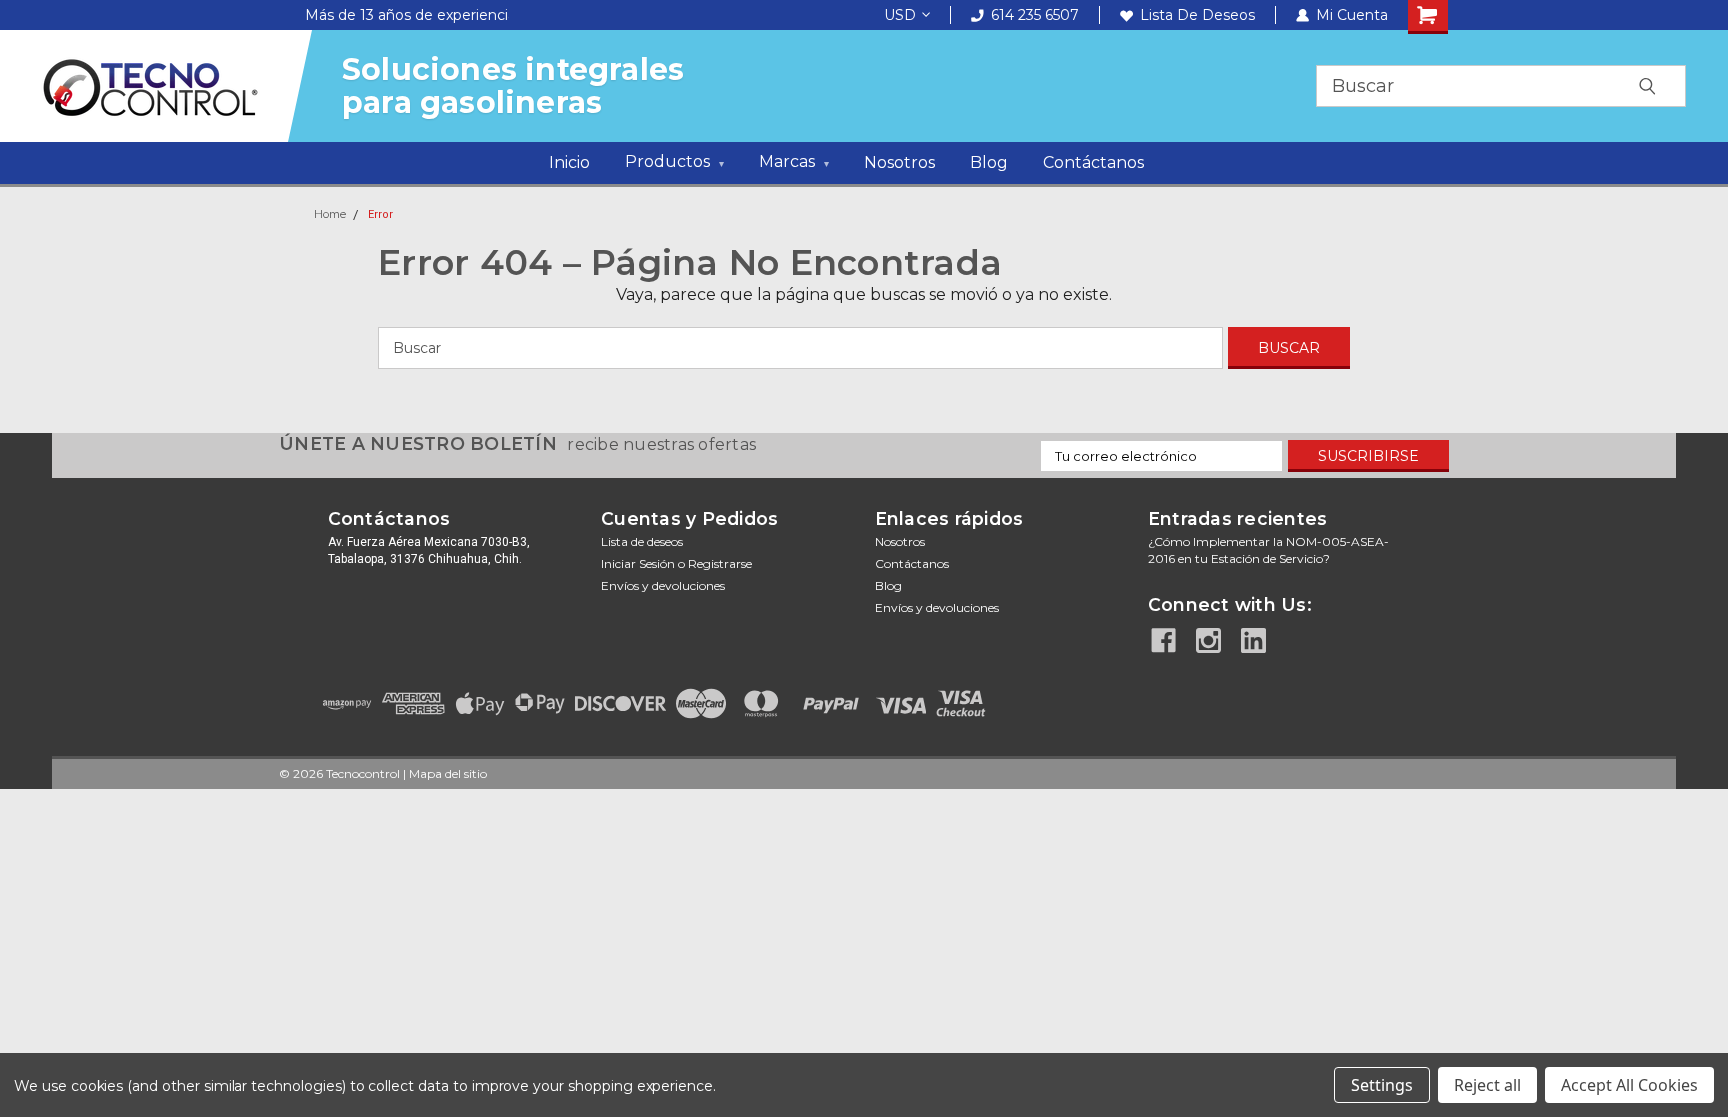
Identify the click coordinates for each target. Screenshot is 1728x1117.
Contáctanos (1093, 162)
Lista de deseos (1197, 15)
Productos (674, 161)
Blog (989, 162)
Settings (1382, 1085)
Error (380, 214)
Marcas (794, 161)
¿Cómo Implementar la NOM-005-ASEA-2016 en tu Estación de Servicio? (1268, 550)
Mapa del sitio (448, 773)
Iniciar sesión (638, 563)
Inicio (569, 162)
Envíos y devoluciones (663, 585)
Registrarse (720, 563)
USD (900, 15)
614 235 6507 (1035, 15)
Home (330, 214)
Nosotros (899, 162)
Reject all (1487, 1085)
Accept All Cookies (1629, 1085)
